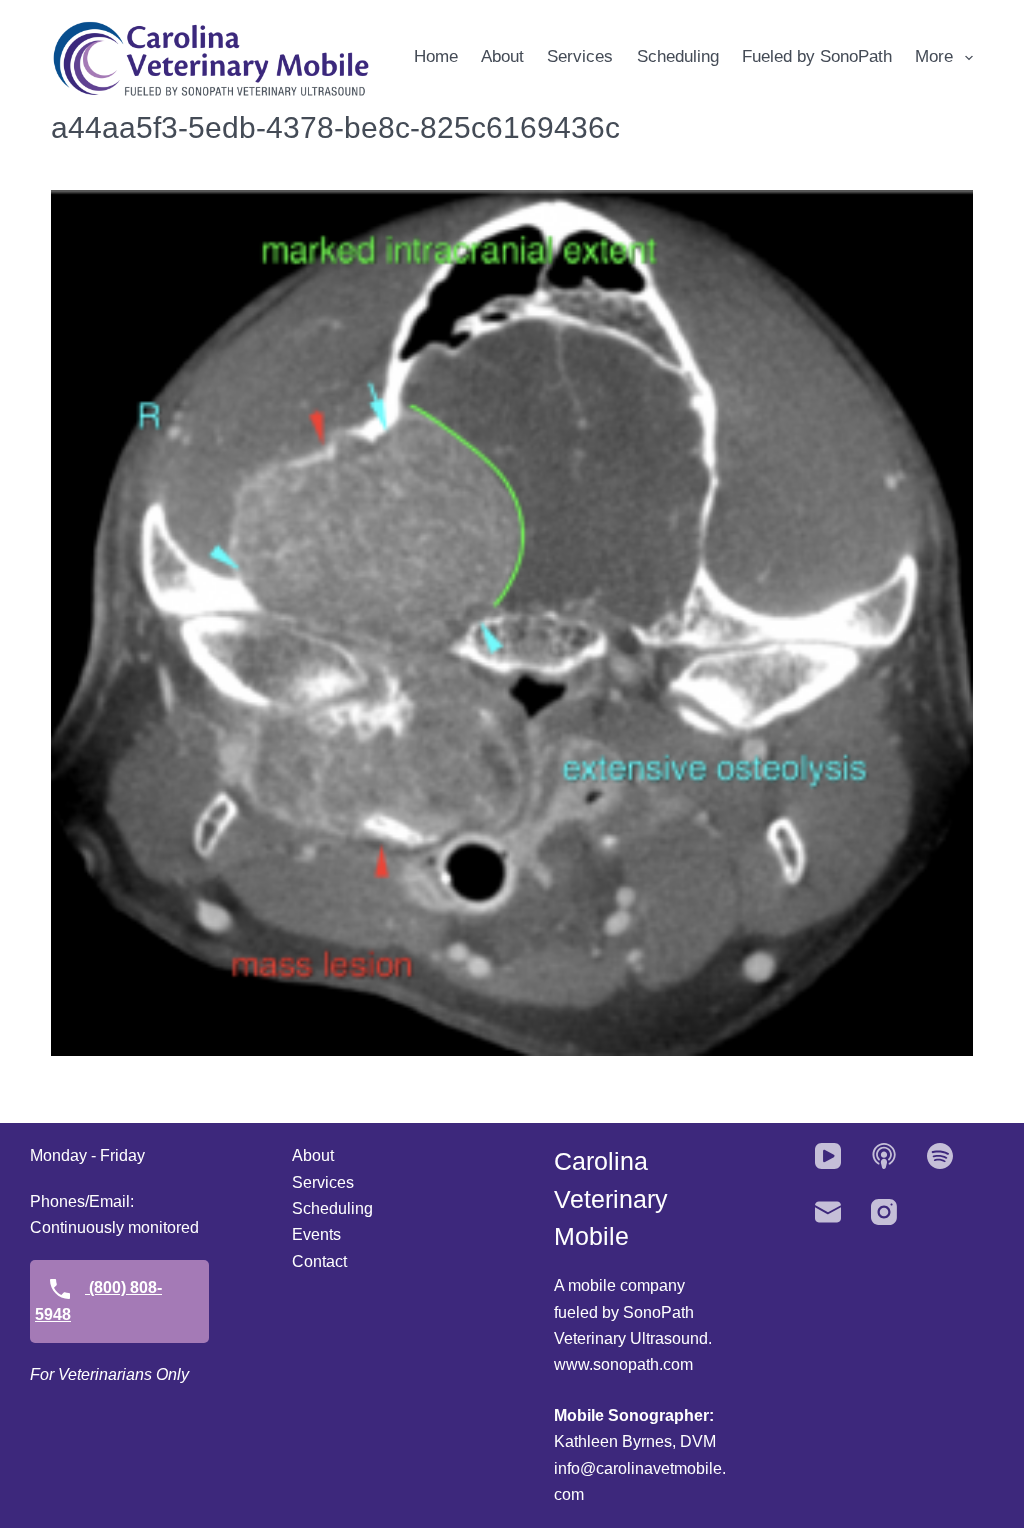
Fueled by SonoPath (817, 56)
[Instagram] (884, 1212)
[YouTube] (828, 1156)
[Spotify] (940, 1156)
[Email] (828, 1212)
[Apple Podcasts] (884, 1156)
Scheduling (678, 56)
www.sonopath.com (623, 1364)
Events (316, 1234)
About (502, 56)
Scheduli (323, 1208)
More (934, 56)
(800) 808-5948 (98, 1300)
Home (436, 56)
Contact (319, 1261)
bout (318, 1155)
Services (580, 56)
